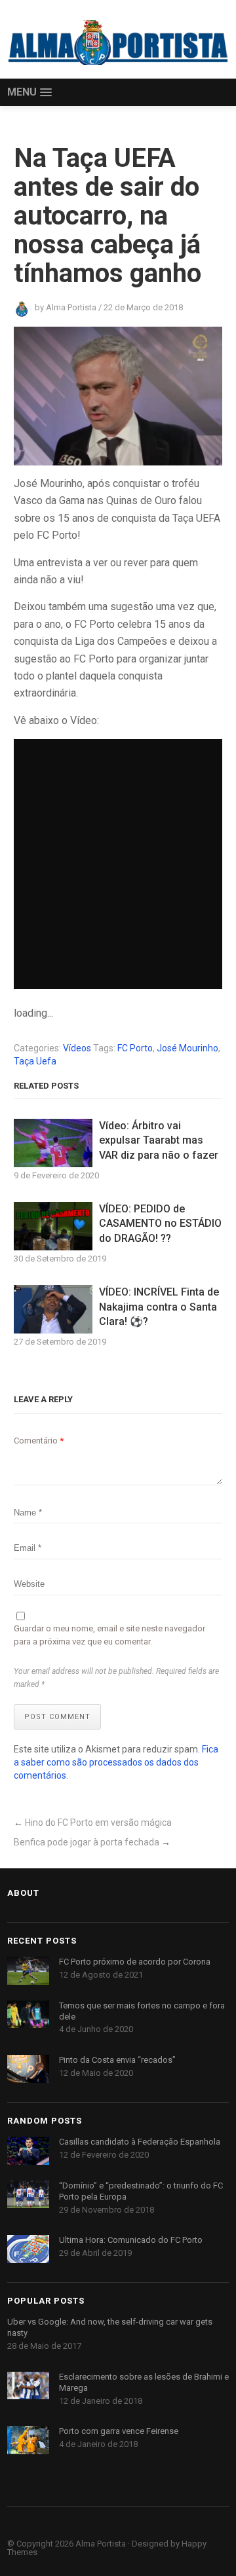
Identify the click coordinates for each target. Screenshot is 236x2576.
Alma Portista (101, 2544)
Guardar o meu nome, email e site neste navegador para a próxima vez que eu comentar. (109, 1635)
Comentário (39, 1441)
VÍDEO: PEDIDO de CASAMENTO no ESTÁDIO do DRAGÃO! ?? (160, 1224)
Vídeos (77, 1048)
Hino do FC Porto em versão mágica (98, 1823)
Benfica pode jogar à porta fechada (87, 1842)
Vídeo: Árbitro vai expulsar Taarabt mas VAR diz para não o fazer (159, 1140)
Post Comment (57, 1717)
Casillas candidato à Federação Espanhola (140, 2142)
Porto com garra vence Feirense (119, 2431)
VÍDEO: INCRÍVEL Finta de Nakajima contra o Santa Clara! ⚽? (159, 1307)
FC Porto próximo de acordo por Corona (135, 1962)
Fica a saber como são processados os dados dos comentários (116, 1762)
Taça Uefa (35, 1061)
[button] (29, 93)
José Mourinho (187, 1048)
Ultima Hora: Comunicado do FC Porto (131, 2240)
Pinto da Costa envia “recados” (117, 2060)
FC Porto (135, 1048)
